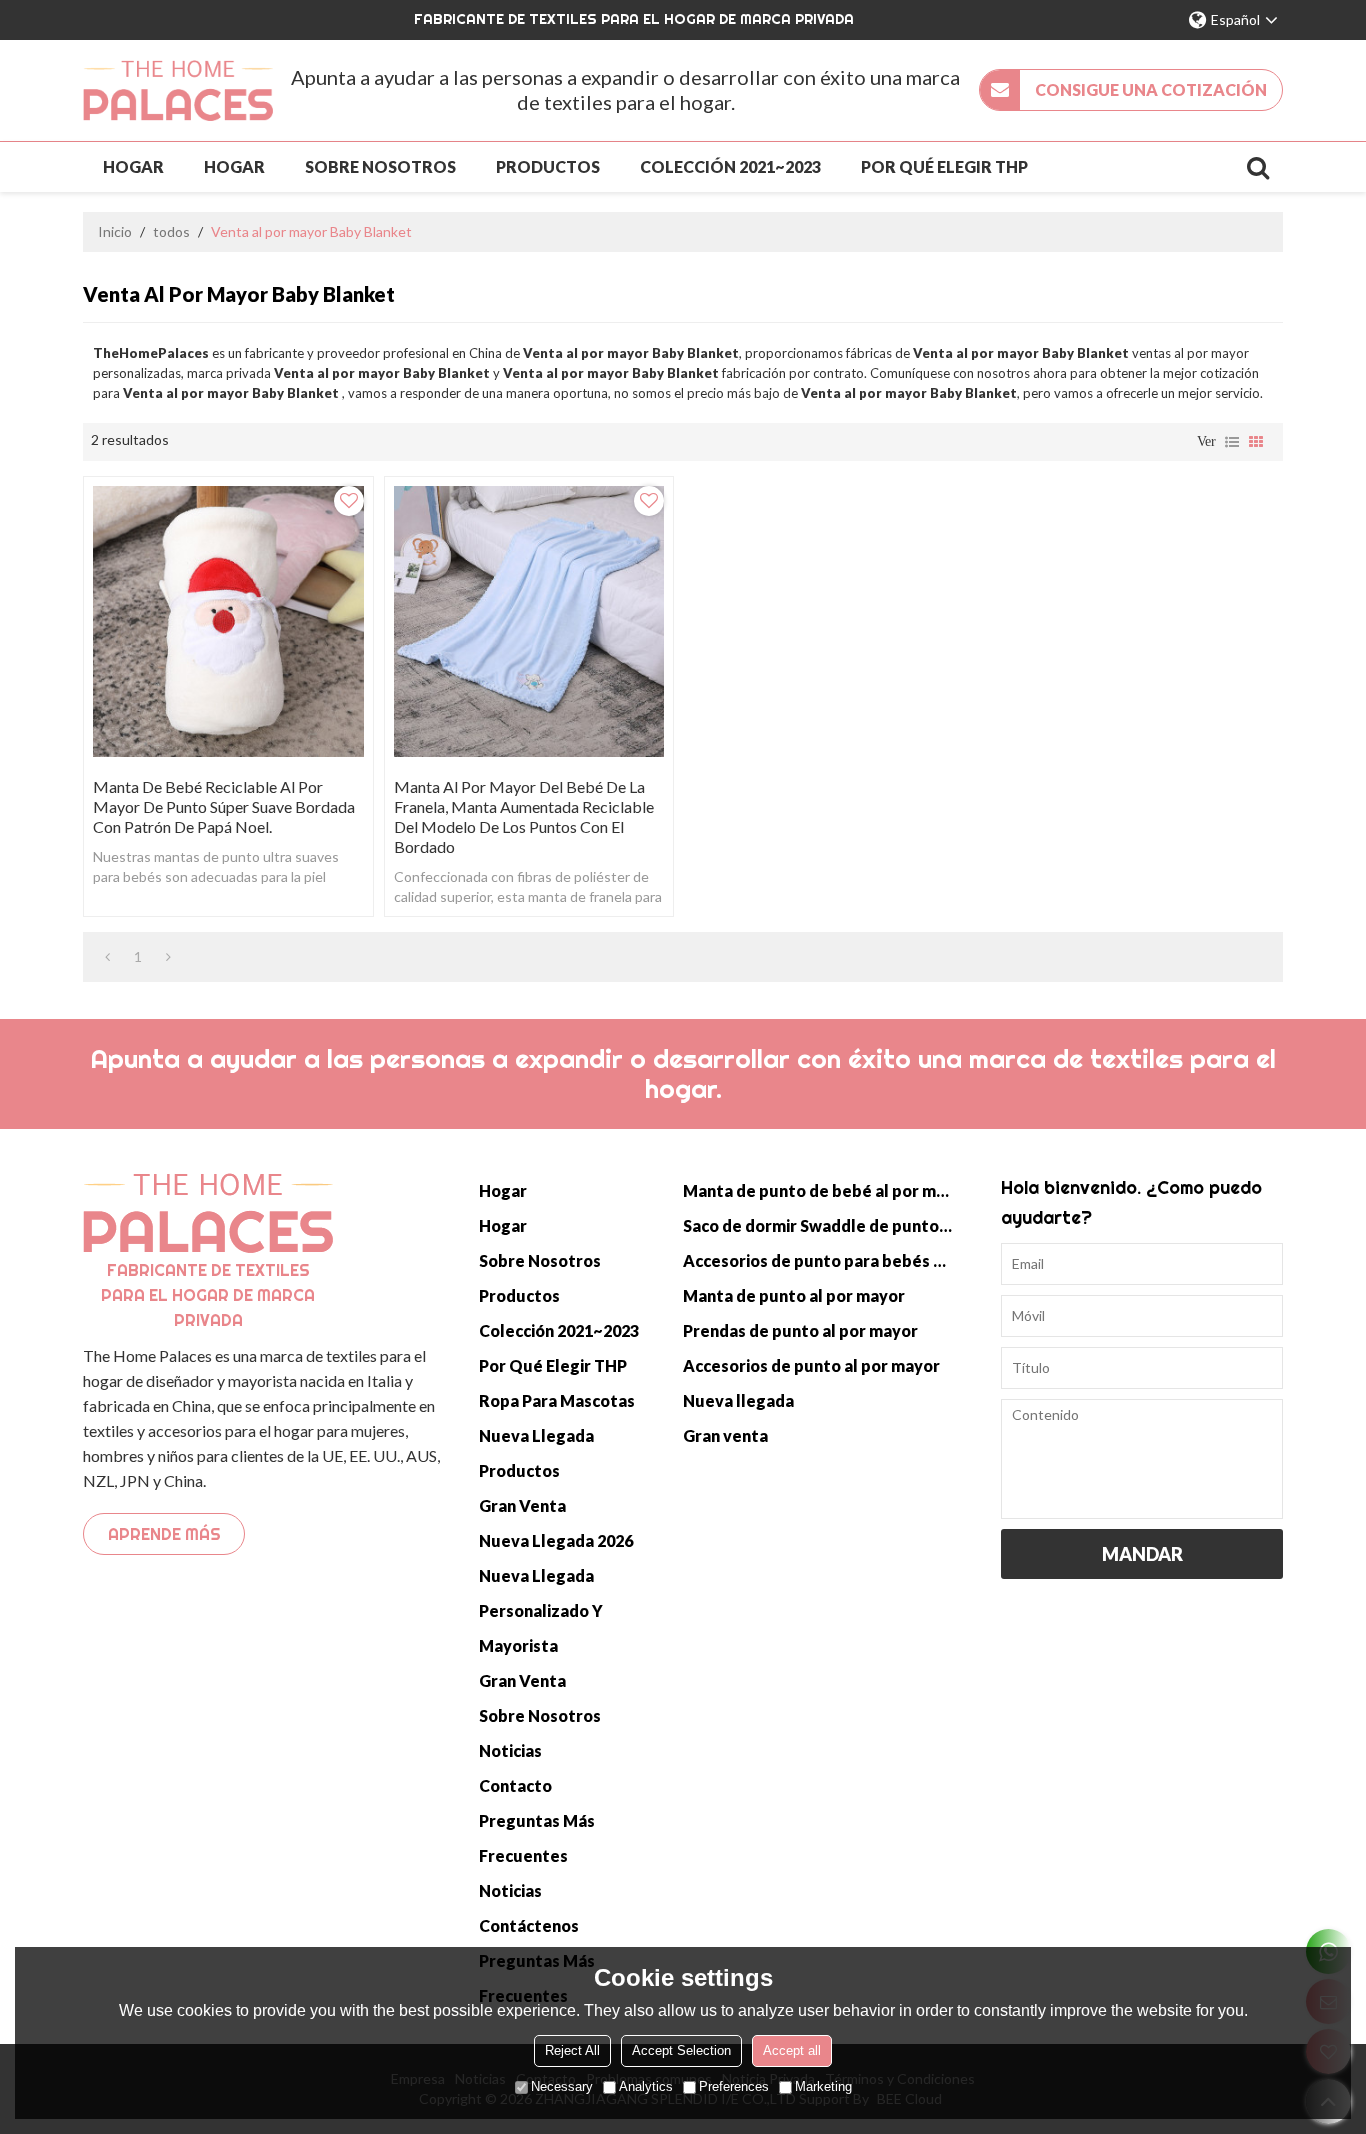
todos (171, 231)
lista (1232, 442)
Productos (548, 166)
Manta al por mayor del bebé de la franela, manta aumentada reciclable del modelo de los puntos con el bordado (524, 816)
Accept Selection (681, 2050)
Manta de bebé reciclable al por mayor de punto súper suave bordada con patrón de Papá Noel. (224, 806)
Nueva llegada (536, 1435)
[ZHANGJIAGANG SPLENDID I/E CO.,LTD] (178, 90)
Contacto (515, 1785)
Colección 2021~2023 (730, 166)
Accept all (792, 2050)
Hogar (133, 166)
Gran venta (522, 1505)
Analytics (646, 2086)
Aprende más (164, 1534)
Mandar (1142, 1554)
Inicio (115, 231)
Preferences (734, 2086)
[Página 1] (107, 957)
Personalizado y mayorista (541, 1628)
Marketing (823, 2086)
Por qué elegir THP (944, 166)
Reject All (572, 2050)
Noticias (510, 1750)
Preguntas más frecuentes (537, 1838)
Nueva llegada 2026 (556, 1540)
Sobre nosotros (380, 166)
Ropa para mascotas (557, 1400)
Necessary (562, 2086)
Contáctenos (529, 1925)
